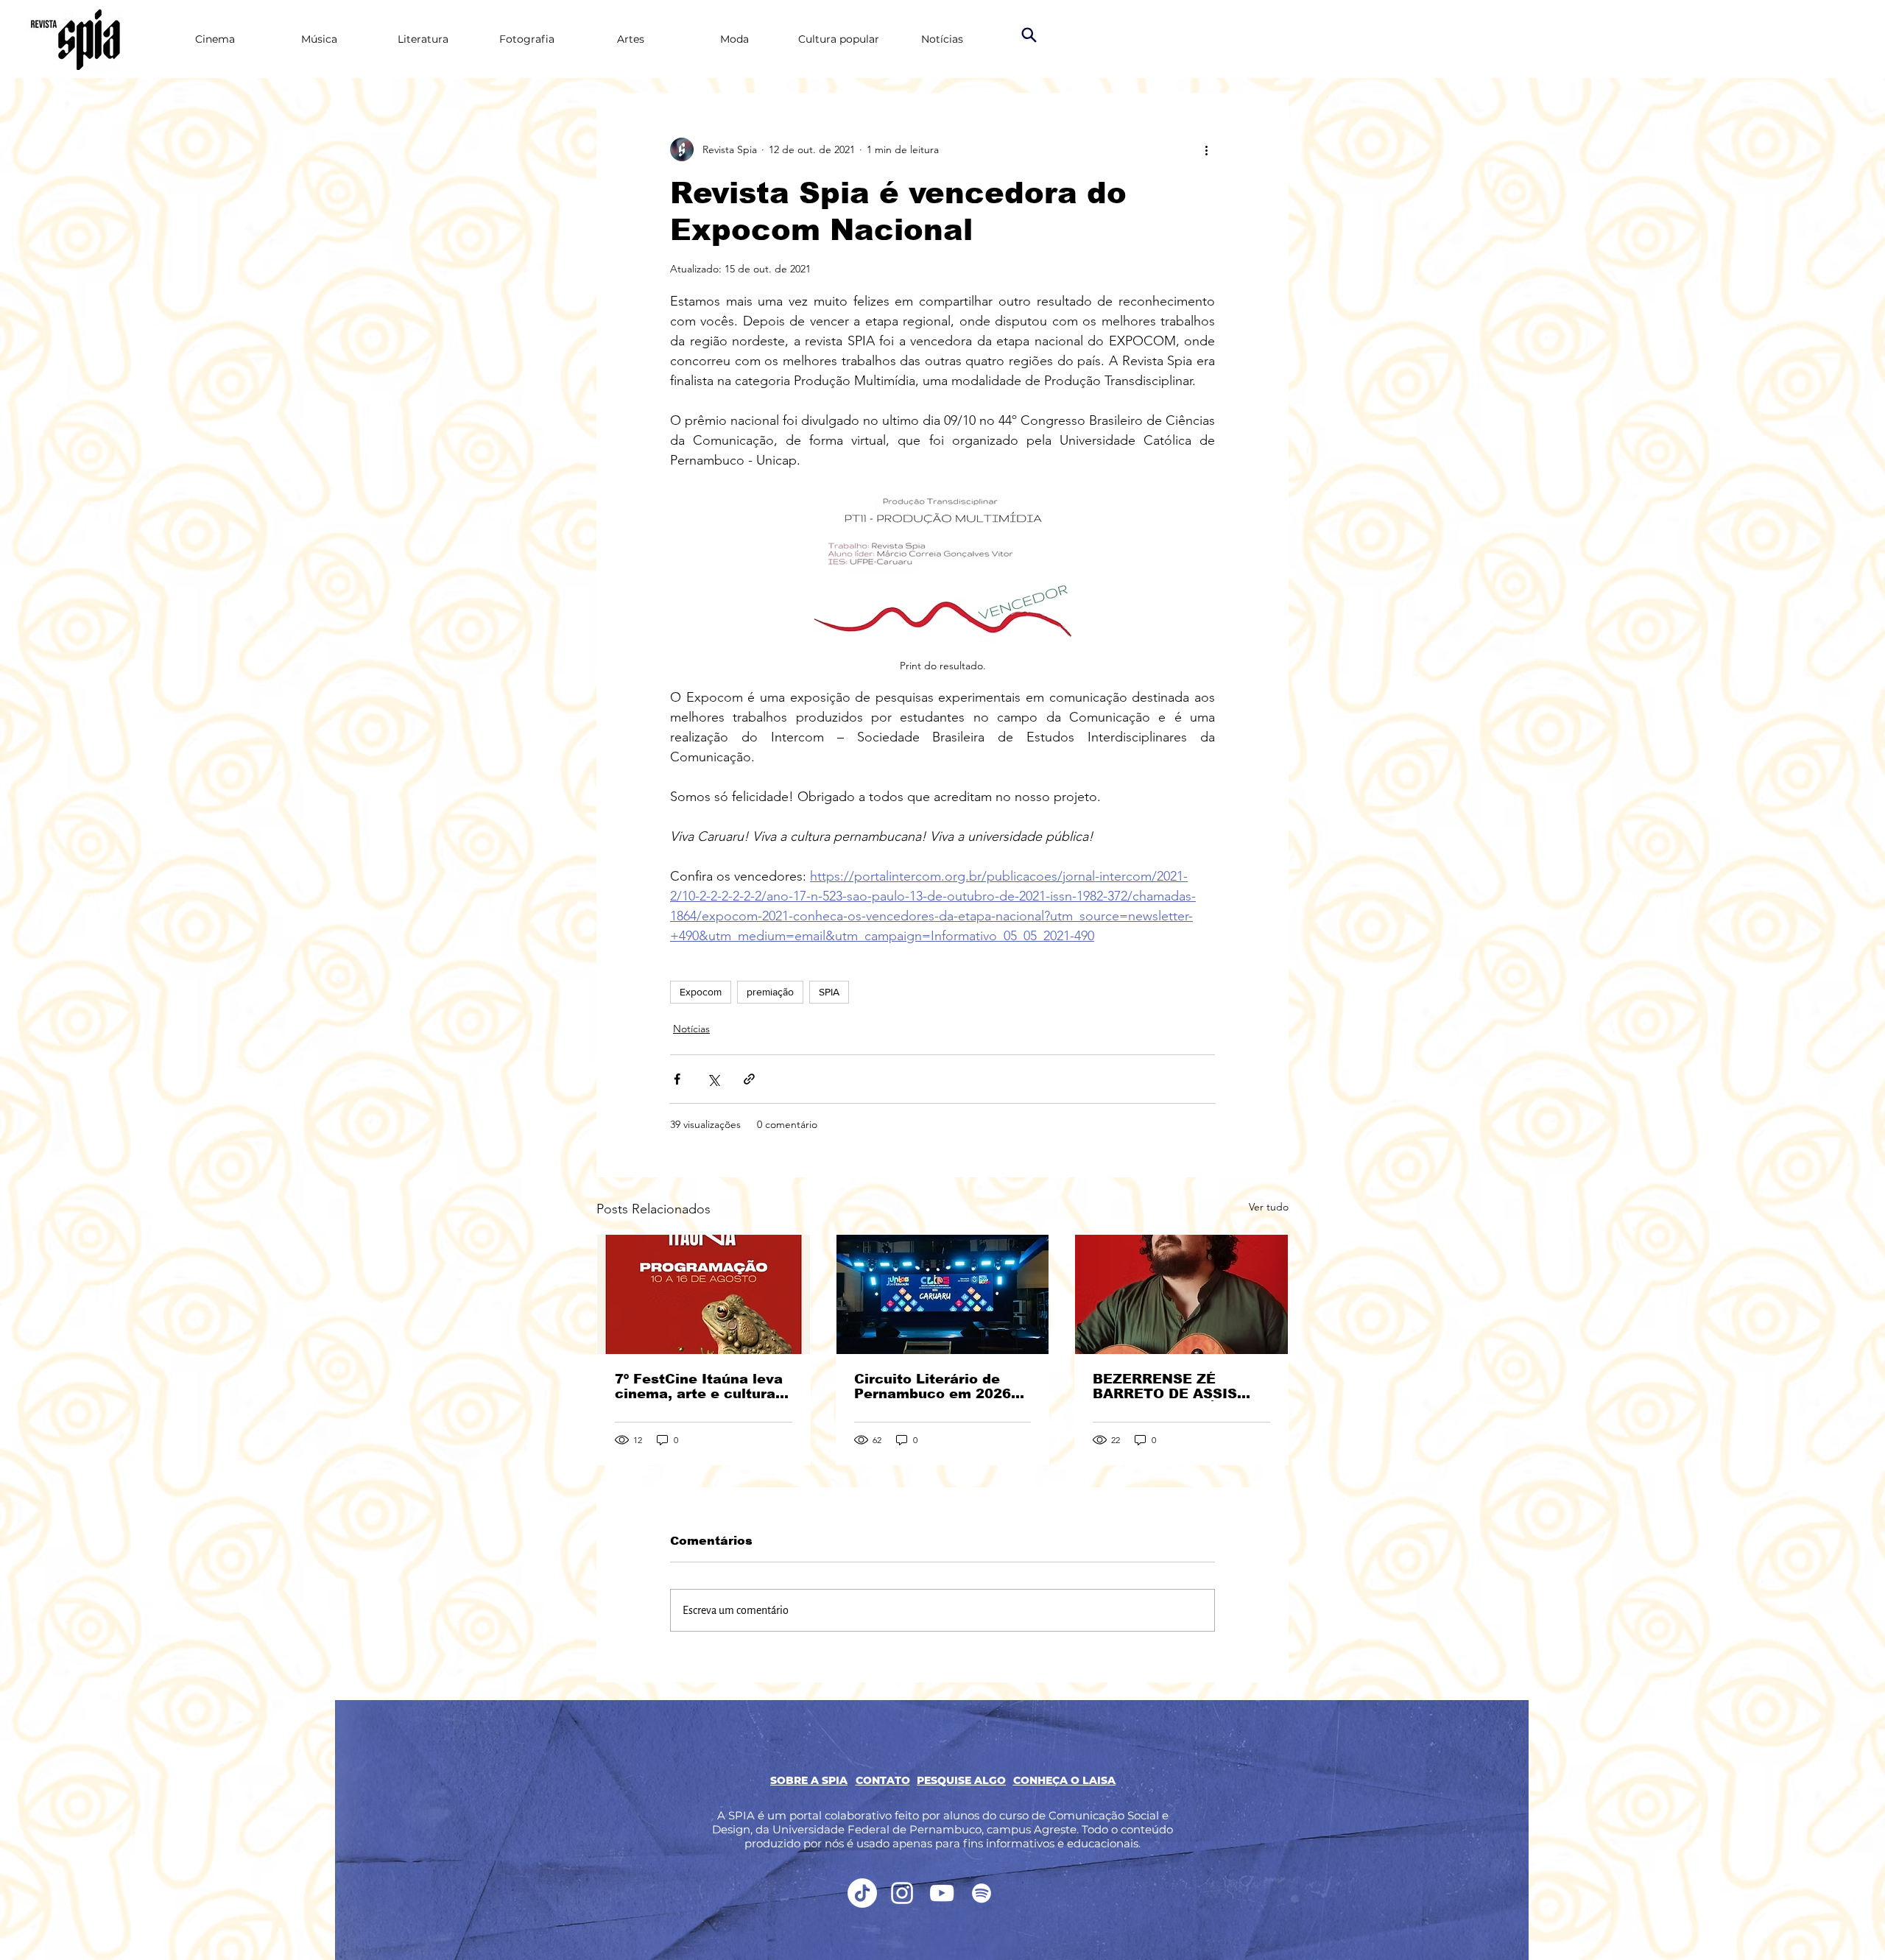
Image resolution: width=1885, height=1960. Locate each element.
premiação (770, 992)
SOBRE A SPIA (809, 1780)
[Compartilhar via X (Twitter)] (713, 1079)
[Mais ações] (1206, 149)
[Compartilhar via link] (749, 1079)
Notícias (691, 1029)
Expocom (701, 992)
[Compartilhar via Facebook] (677, 1079)
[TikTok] (862, 1893)
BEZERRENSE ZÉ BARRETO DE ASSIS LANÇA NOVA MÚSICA (1173, 1386)
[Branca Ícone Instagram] (902, 1893)
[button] (883, 1780)
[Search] (1029, 35)
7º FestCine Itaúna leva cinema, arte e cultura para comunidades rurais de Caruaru (699, 1386)
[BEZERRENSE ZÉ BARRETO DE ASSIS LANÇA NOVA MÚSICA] (1181, 1294)
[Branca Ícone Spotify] (982, 1893)
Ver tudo (1269, 1207)
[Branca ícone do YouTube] (942, 1893)
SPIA (829, 992)
